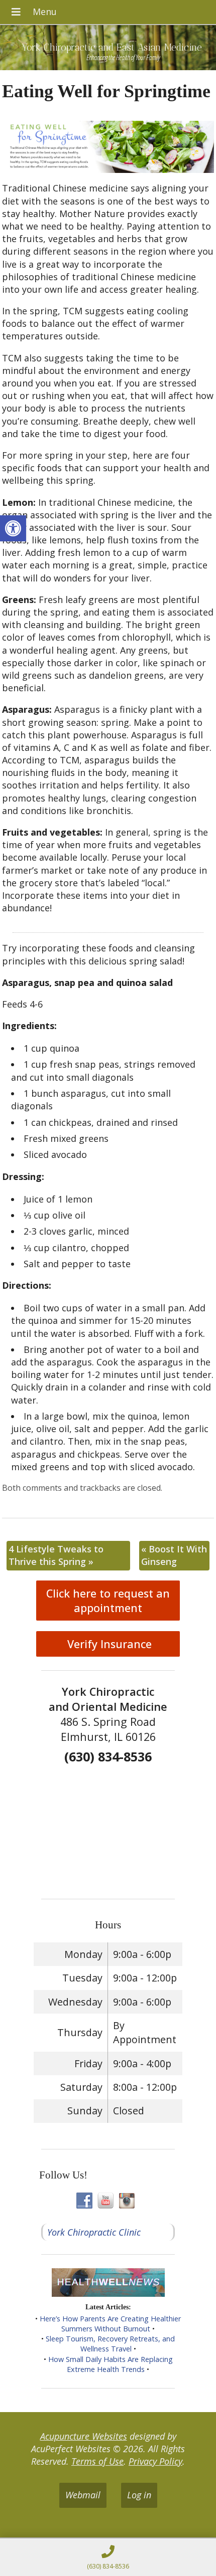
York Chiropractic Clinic (94, 2232)
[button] (13, 528)
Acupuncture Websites (84, 2436)
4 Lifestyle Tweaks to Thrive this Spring (56, 1555)
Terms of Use (97, 2461)
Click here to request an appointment (108, 1601)
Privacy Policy (155, 2461)
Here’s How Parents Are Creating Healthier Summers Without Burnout (110, 2324)
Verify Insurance (108, 1644)
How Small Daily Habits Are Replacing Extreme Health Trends (111, 2364)
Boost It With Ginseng (174, 1555)
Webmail (83, 2495)
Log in (139, 2495)
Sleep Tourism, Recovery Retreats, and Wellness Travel (110, 2344)
